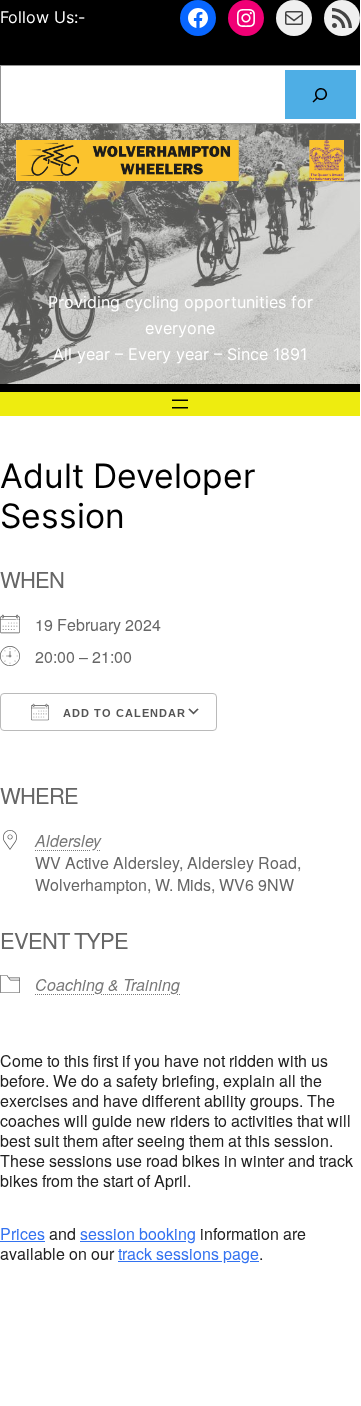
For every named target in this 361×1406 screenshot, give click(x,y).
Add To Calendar (122, 713)
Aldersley (68, 840)
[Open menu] (180, 404)
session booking (138, 1233)
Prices (22, 1233)
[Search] (320, 94)
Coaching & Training (107, 984)
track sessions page (188, 1253)
